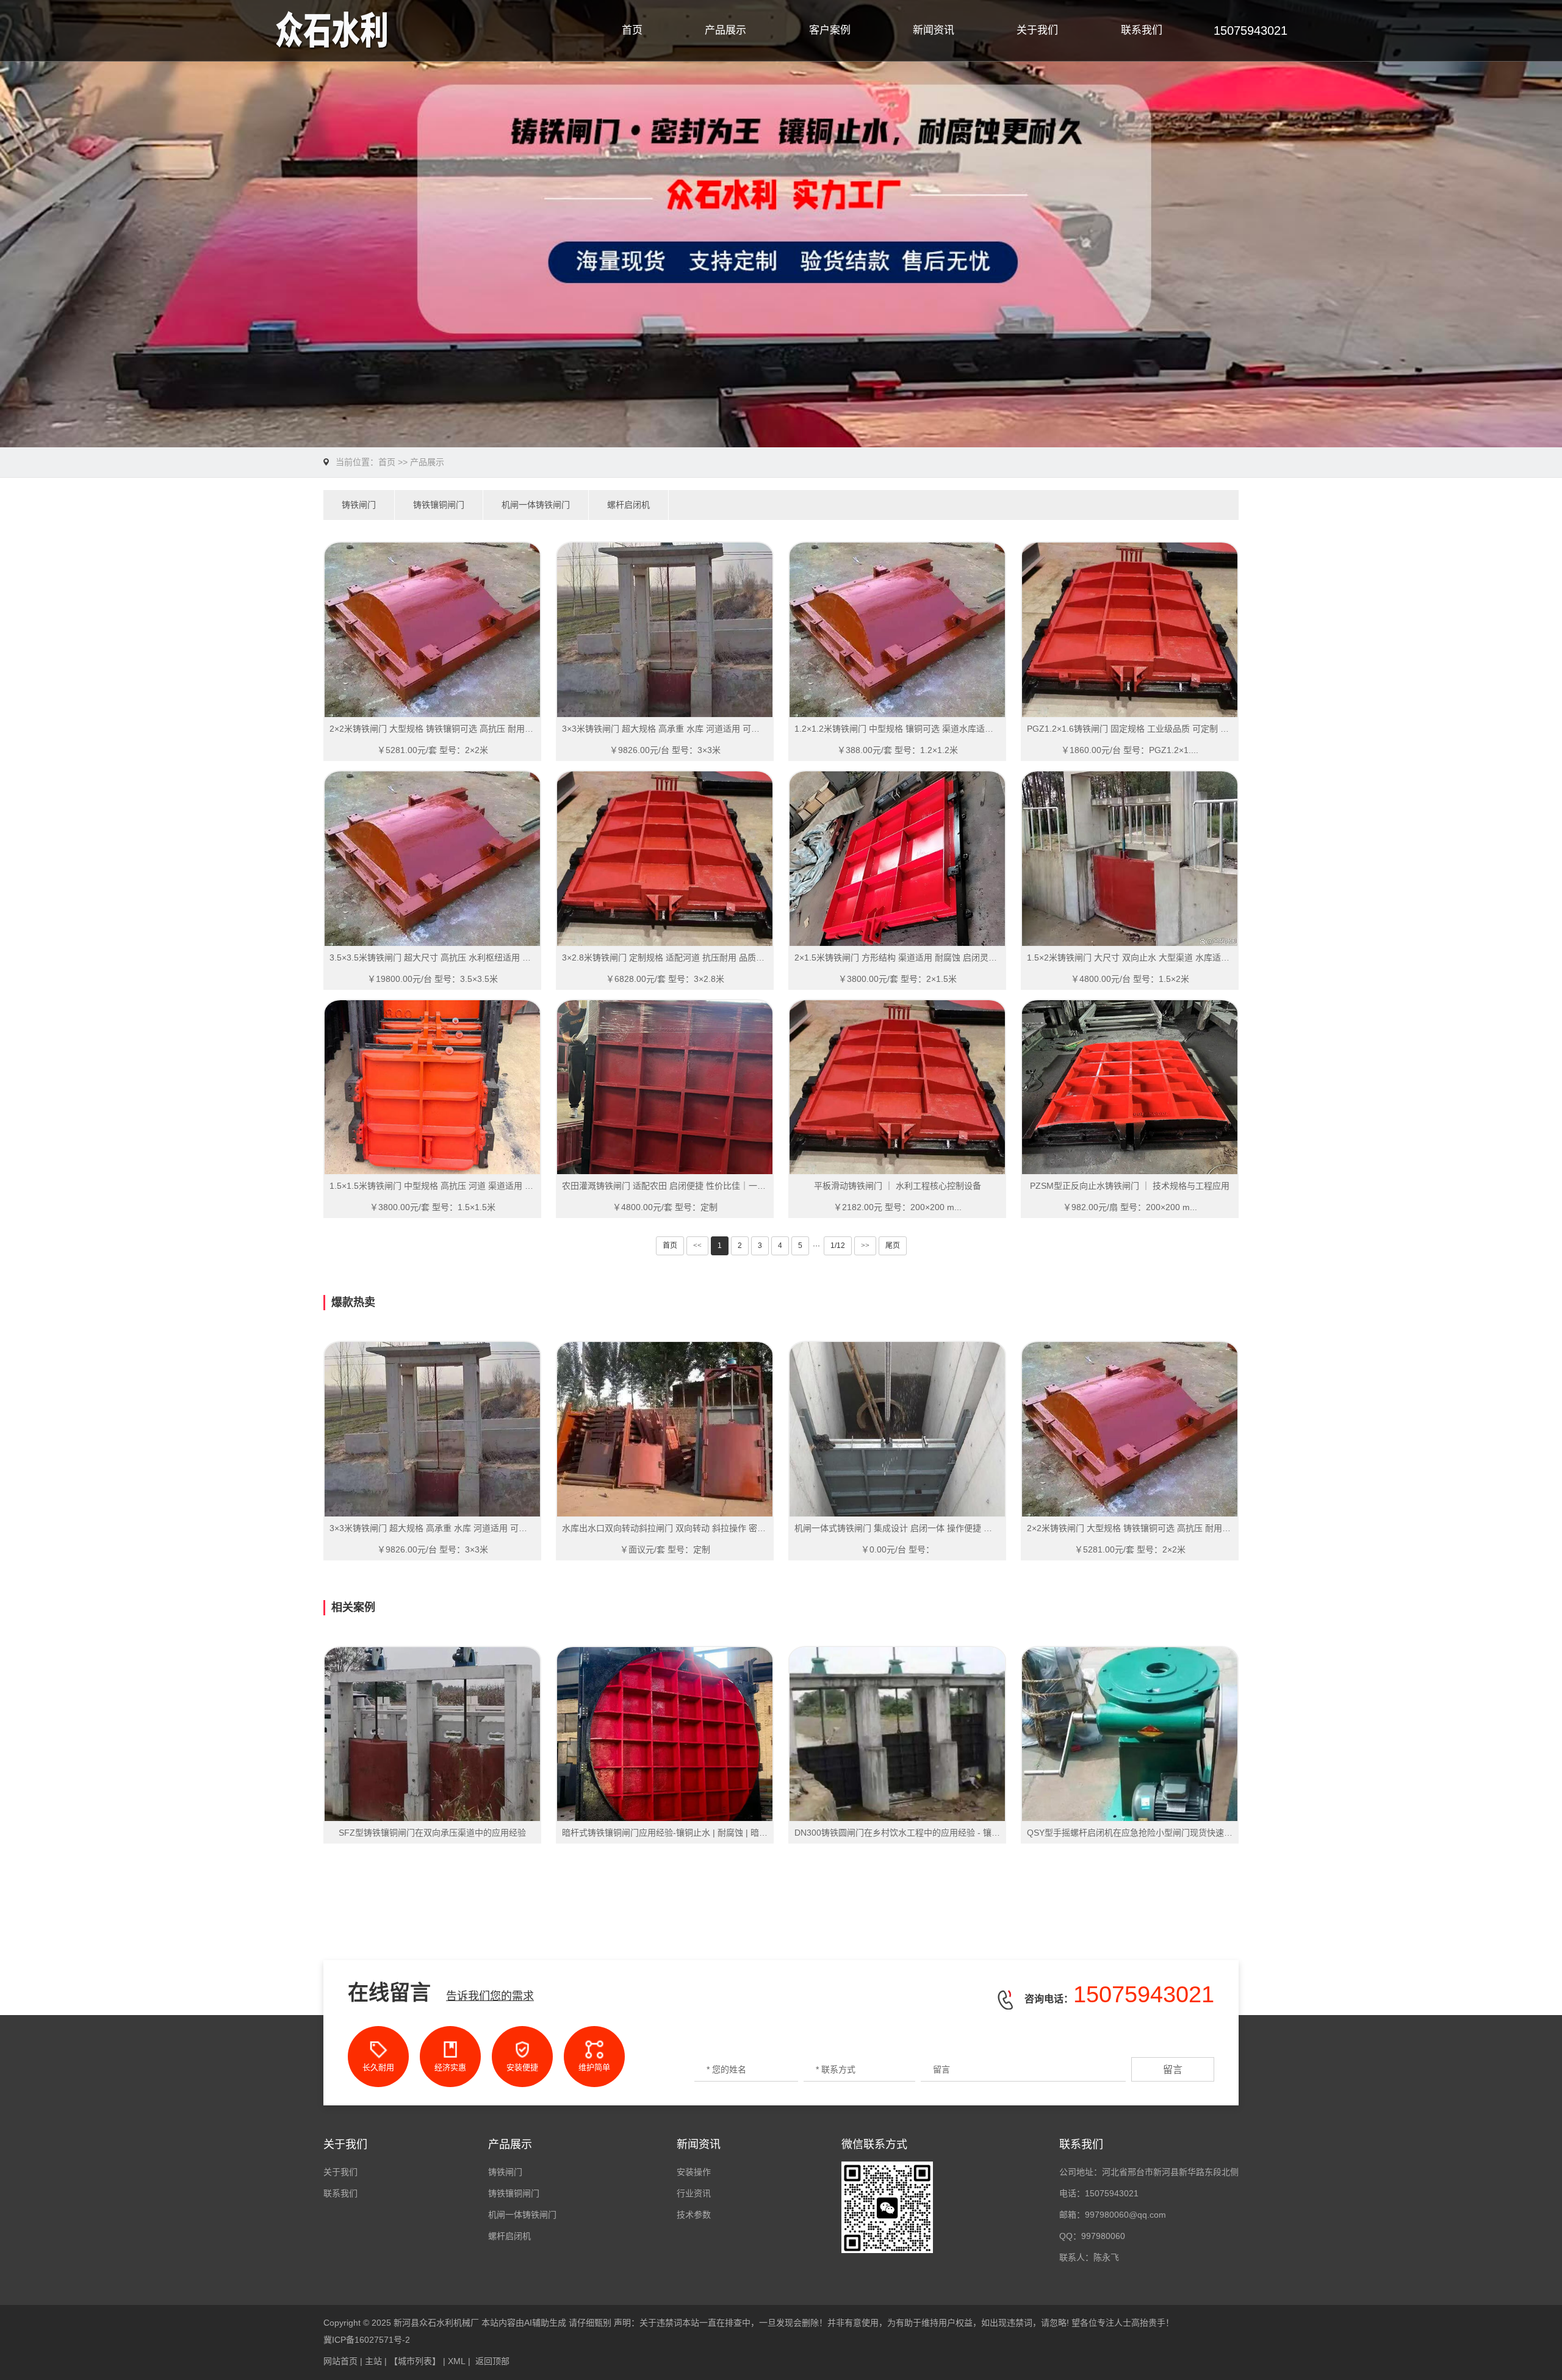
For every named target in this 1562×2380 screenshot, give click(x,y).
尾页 (893, 1246)
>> (865, 1246)
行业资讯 (694, 2193)
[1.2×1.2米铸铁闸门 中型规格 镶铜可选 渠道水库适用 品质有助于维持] (897, 630)
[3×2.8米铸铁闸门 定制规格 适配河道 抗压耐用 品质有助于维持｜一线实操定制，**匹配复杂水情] (665, 859)
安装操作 (694, 2172)
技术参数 (694, 2215)
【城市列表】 (415, 2361)
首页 (632, 30)
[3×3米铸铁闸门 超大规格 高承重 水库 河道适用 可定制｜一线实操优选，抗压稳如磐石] (665, 630)
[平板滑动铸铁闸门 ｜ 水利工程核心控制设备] (897, 1087)
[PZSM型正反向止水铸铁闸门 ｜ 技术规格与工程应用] (1130, 1087)
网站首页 (340, 2361)
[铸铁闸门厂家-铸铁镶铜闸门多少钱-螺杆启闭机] (414, 31)
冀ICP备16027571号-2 (367, 2340)
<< (697, 1246)
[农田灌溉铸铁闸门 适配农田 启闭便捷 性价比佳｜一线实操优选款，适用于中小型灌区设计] (665, 1087)
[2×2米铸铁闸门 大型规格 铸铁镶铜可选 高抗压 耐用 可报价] (432, 630)
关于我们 (1037, 30)
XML (457, 2361)
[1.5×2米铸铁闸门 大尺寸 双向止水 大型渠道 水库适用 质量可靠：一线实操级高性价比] (1130, 859)
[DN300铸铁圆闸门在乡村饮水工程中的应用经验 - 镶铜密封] (897, 1734)
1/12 (838, 1246)
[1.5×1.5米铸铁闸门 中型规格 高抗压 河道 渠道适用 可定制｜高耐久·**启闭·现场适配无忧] (432, 1087)
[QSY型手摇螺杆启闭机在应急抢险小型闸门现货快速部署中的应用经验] (1130, 1734)
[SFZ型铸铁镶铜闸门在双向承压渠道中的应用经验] (432, 1734)
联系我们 (1142, 30)
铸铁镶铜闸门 (439, 505)
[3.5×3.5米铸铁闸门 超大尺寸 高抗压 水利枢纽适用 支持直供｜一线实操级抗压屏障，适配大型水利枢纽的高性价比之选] (432, 859)
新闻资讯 (934, 30)
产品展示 (725, 30)
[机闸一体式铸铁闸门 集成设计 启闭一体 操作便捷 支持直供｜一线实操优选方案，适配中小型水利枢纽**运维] (897, 1429)
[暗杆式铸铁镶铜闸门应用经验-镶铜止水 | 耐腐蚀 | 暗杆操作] (665, 1734)
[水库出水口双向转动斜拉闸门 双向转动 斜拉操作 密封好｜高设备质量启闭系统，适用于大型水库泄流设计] (665, 1429)
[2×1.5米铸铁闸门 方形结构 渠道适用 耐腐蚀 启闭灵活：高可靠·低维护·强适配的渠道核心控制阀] (897, 859)
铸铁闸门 (359, 505)
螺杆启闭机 (628, 505)
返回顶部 (492, 2361)
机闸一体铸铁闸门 (536, 505)
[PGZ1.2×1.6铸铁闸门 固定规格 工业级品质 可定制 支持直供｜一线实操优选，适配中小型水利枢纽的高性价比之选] (1130, 630)
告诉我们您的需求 (490, 1996)
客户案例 (830, 30)
